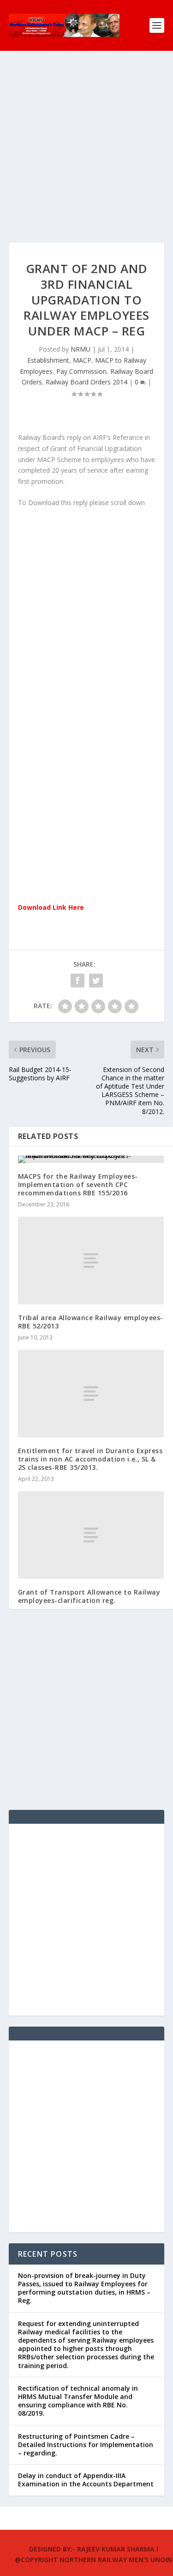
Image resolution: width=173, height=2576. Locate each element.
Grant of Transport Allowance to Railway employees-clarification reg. (89, 1596)
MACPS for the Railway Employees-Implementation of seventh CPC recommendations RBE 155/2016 (78, 1184)
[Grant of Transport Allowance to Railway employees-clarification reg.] (91, 1535)
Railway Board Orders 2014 (86, 382)
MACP (82, 360)
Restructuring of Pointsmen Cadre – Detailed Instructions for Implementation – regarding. (86, 2445)
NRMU (81, 349)
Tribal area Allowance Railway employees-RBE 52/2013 (91, 1322)
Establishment (48, 360)
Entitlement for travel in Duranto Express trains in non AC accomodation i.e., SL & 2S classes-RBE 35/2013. (90, 1459)
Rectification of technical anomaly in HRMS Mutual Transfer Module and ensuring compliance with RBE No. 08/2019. (78, 2401)
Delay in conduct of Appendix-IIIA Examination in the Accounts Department (86, 2480)
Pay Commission (81, 371)
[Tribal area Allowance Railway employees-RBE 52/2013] (91, 1261)
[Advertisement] (86, 156)
